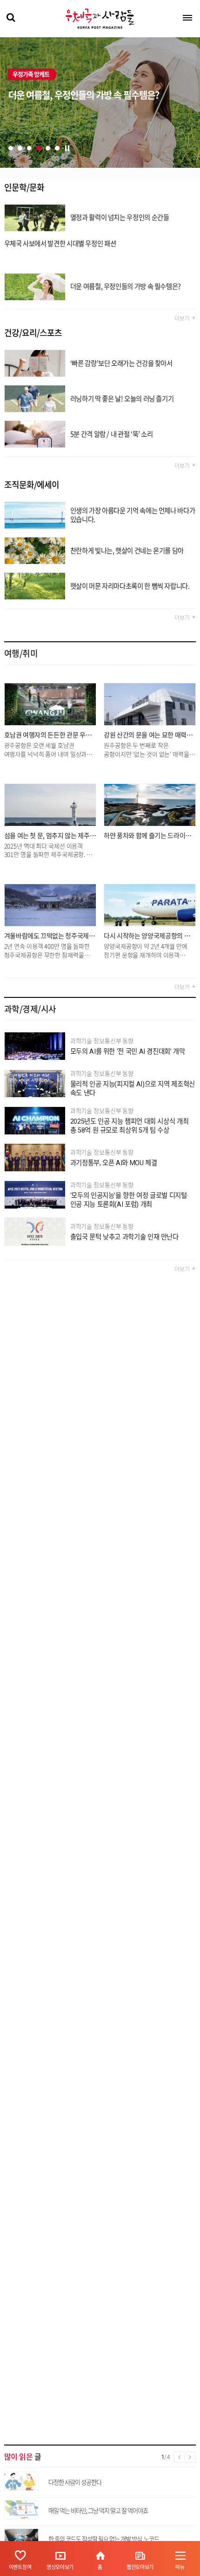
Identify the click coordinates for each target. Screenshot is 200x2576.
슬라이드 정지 (67, 148)
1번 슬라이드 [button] (11, 148)
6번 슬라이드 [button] (57, 148)
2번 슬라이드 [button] (20, 148)
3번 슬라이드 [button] (29, 148)
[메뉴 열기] (187, 18)
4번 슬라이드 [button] (39, 148)
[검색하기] (10, 18)
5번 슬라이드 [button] (48, 148)
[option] (100, 103)
